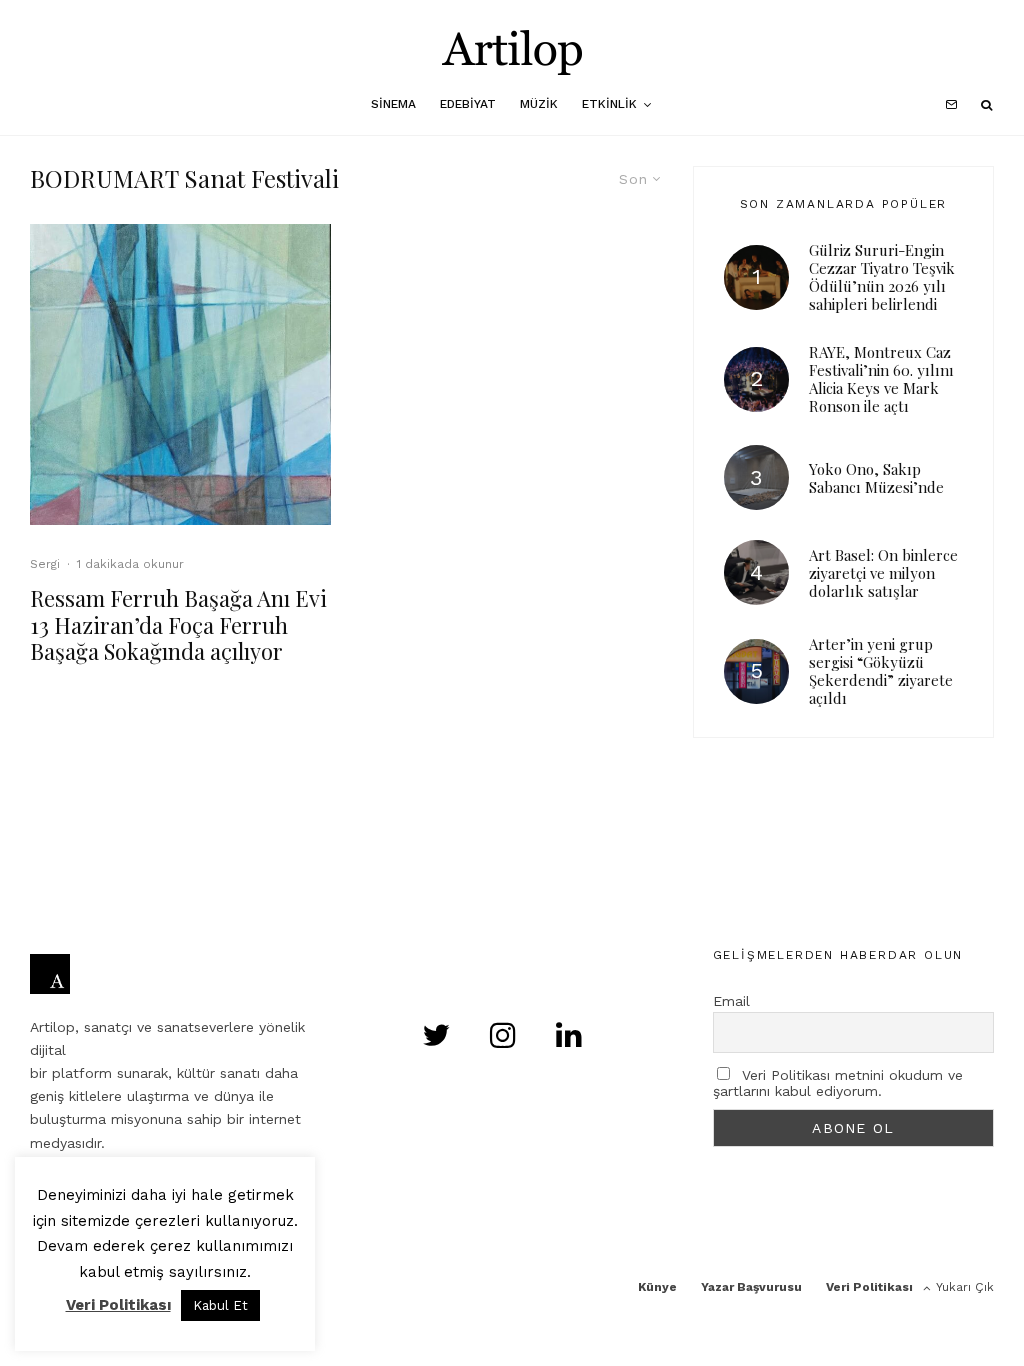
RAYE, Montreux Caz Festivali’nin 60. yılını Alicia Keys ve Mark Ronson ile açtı (881, 379)
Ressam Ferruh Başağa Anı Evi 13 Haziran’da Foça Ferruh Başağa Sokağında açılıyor (178, 624)
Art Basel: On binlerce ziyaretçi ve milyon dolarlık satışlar (883, 573)
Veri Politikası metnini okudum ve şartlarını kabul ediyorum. (838, 1083)
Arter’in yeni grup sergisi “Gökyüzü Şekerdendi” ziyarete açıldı (881, 671)
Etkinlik (609, 104)
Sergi (45, 564)
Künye (657, 1287)
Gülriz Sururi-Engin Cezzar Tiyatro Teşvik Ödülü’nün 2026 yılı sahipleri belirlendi (882, 277)
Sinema (393, 104)
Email (731, 1001)
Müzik (539, 104)
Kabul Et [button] (220, 1305)
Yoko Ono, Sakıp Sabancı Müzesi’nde (876, 478)
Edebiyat (468, 104)
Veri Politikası (869, 1287)
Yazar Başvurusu (751, 1287)
